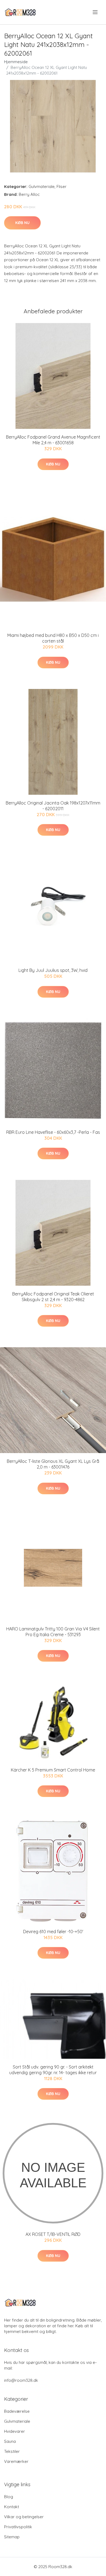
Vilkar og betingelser (24, 2517)
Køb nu (22, 223)
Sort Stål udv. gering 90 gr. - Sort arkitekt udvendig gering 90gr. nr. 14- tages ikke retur (53, 2070)
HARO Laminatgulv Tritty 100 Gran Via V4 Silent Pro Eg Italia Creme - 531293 (53, 1632)
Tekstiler (12, 2451)
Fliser (62, 186)
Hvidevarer (15, 2431)
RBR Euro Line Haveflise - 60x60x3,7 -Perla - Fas (53, 1132)
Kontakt (12, 2507)
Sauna (10, 2441)
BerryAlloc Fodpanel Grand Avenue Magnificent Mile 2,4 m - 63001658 (53, 440)
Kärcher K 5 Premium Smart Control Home (53, 1770)
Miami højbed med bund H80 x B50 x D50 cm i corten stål (53, 638)
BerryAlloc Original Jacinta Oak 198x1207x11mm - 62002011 (53, 806)
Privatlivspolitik (18, 2527)
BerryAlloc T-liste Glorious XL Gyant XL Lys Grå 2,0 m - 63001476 (53, 1464)
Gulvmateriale (42, 186)
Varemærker (16, 2461)
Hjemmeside (16, 62)
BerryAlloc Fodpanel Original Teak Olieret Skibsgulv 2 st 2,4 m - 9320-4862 (53, 1297)
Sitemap (12, 2537)
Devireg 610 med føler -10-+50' (53, 1932)
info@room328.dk (21, 2380)
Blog (9, 2497)
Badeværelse (17, 2411)
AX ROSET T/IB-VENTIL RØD (53, 2234)
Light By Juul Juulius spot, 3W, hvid (53, 970)
